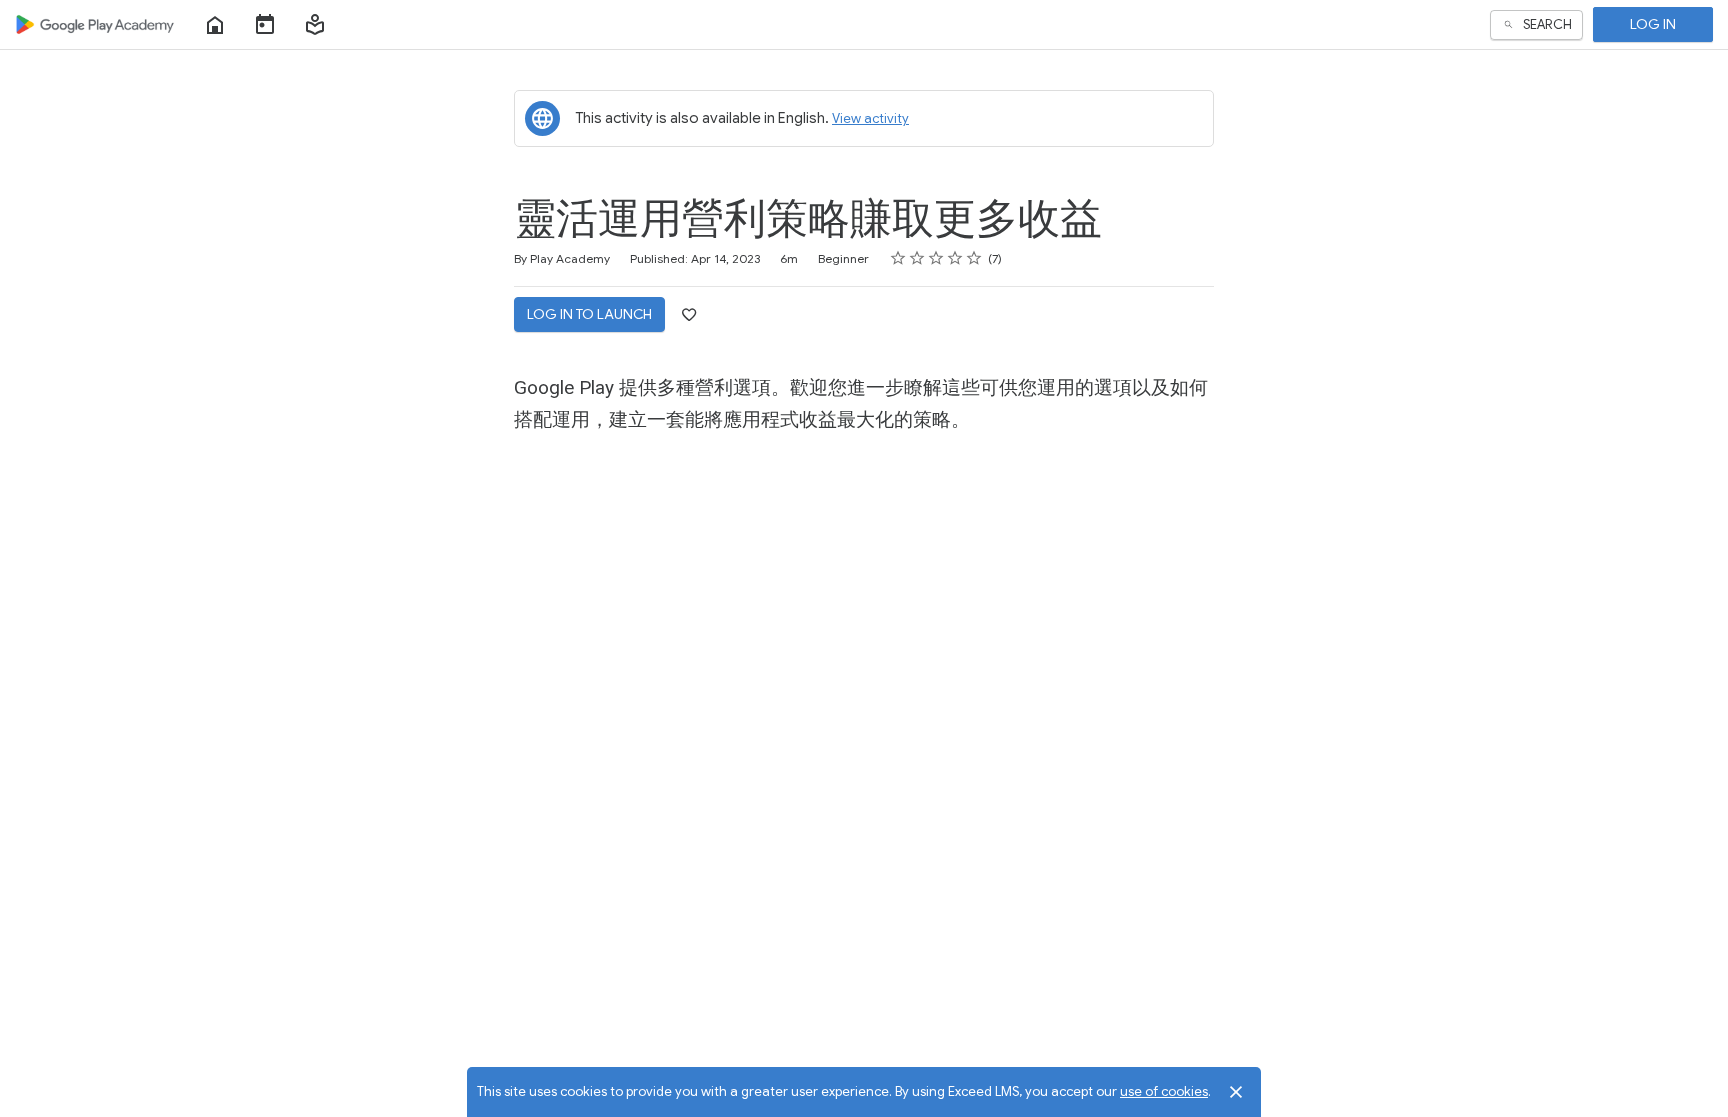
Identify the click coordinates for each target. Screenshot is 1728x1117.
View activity (870, 118)
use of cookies (1164, 1091)
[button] (315, 25)
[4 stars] (955, 258)
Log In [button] (1653, 24)
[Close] (1236, 1092)
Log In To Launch (589, 314)
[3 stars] (936, 258)
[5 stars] (974, 258)
